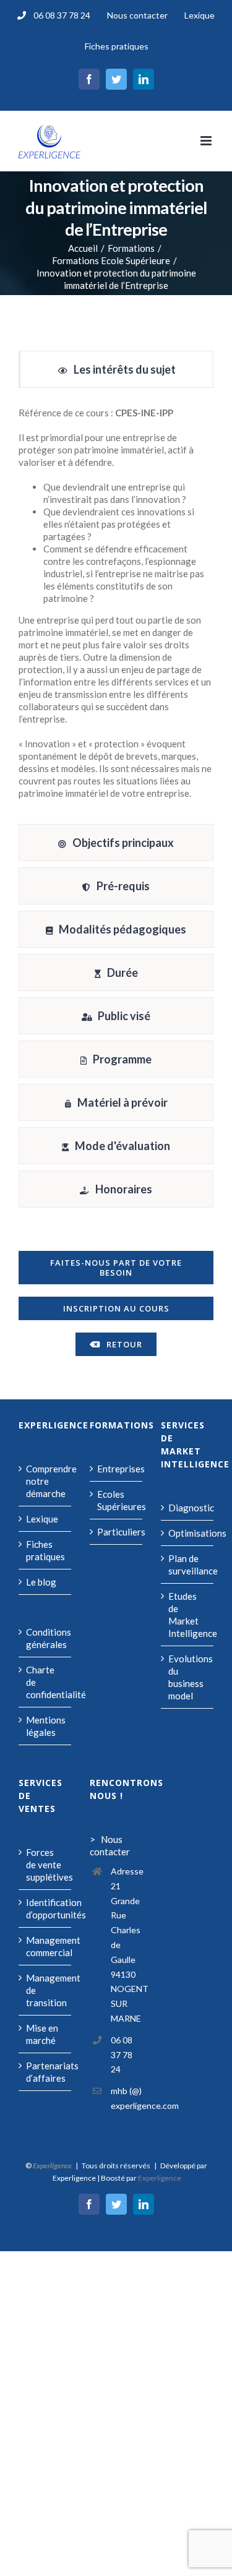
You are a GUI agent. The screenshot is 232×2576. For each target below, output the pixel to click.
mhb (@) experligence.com (127, 2098)
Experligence (160, 2178)
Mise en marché (42, 2034)
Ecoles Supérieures (117, 1500)
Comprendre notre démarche (45, 1481)
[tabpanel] (116, 609)
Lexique (42, 1519)
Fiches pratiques (45, 1550)
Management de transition (45, 1990)
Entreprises (117, 1469)
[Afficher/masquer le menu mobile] (207, 141)
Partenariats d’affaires (45, 2072)
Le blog (41, 1582)
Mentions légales (45, 1726)
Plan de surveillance (188, 1565)
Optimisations (188, 1533)
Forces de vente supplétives (45, 1865)
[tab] (116, 369)
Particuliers (117, 1532)
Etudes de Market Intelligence (188, 1615)
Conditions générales (45, 1638)
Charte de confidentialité (45, 1682)
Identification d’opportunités (45, 1908)
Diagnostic (188, 1508)
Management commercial (45, 1946)
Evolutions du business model (188, 1677)
